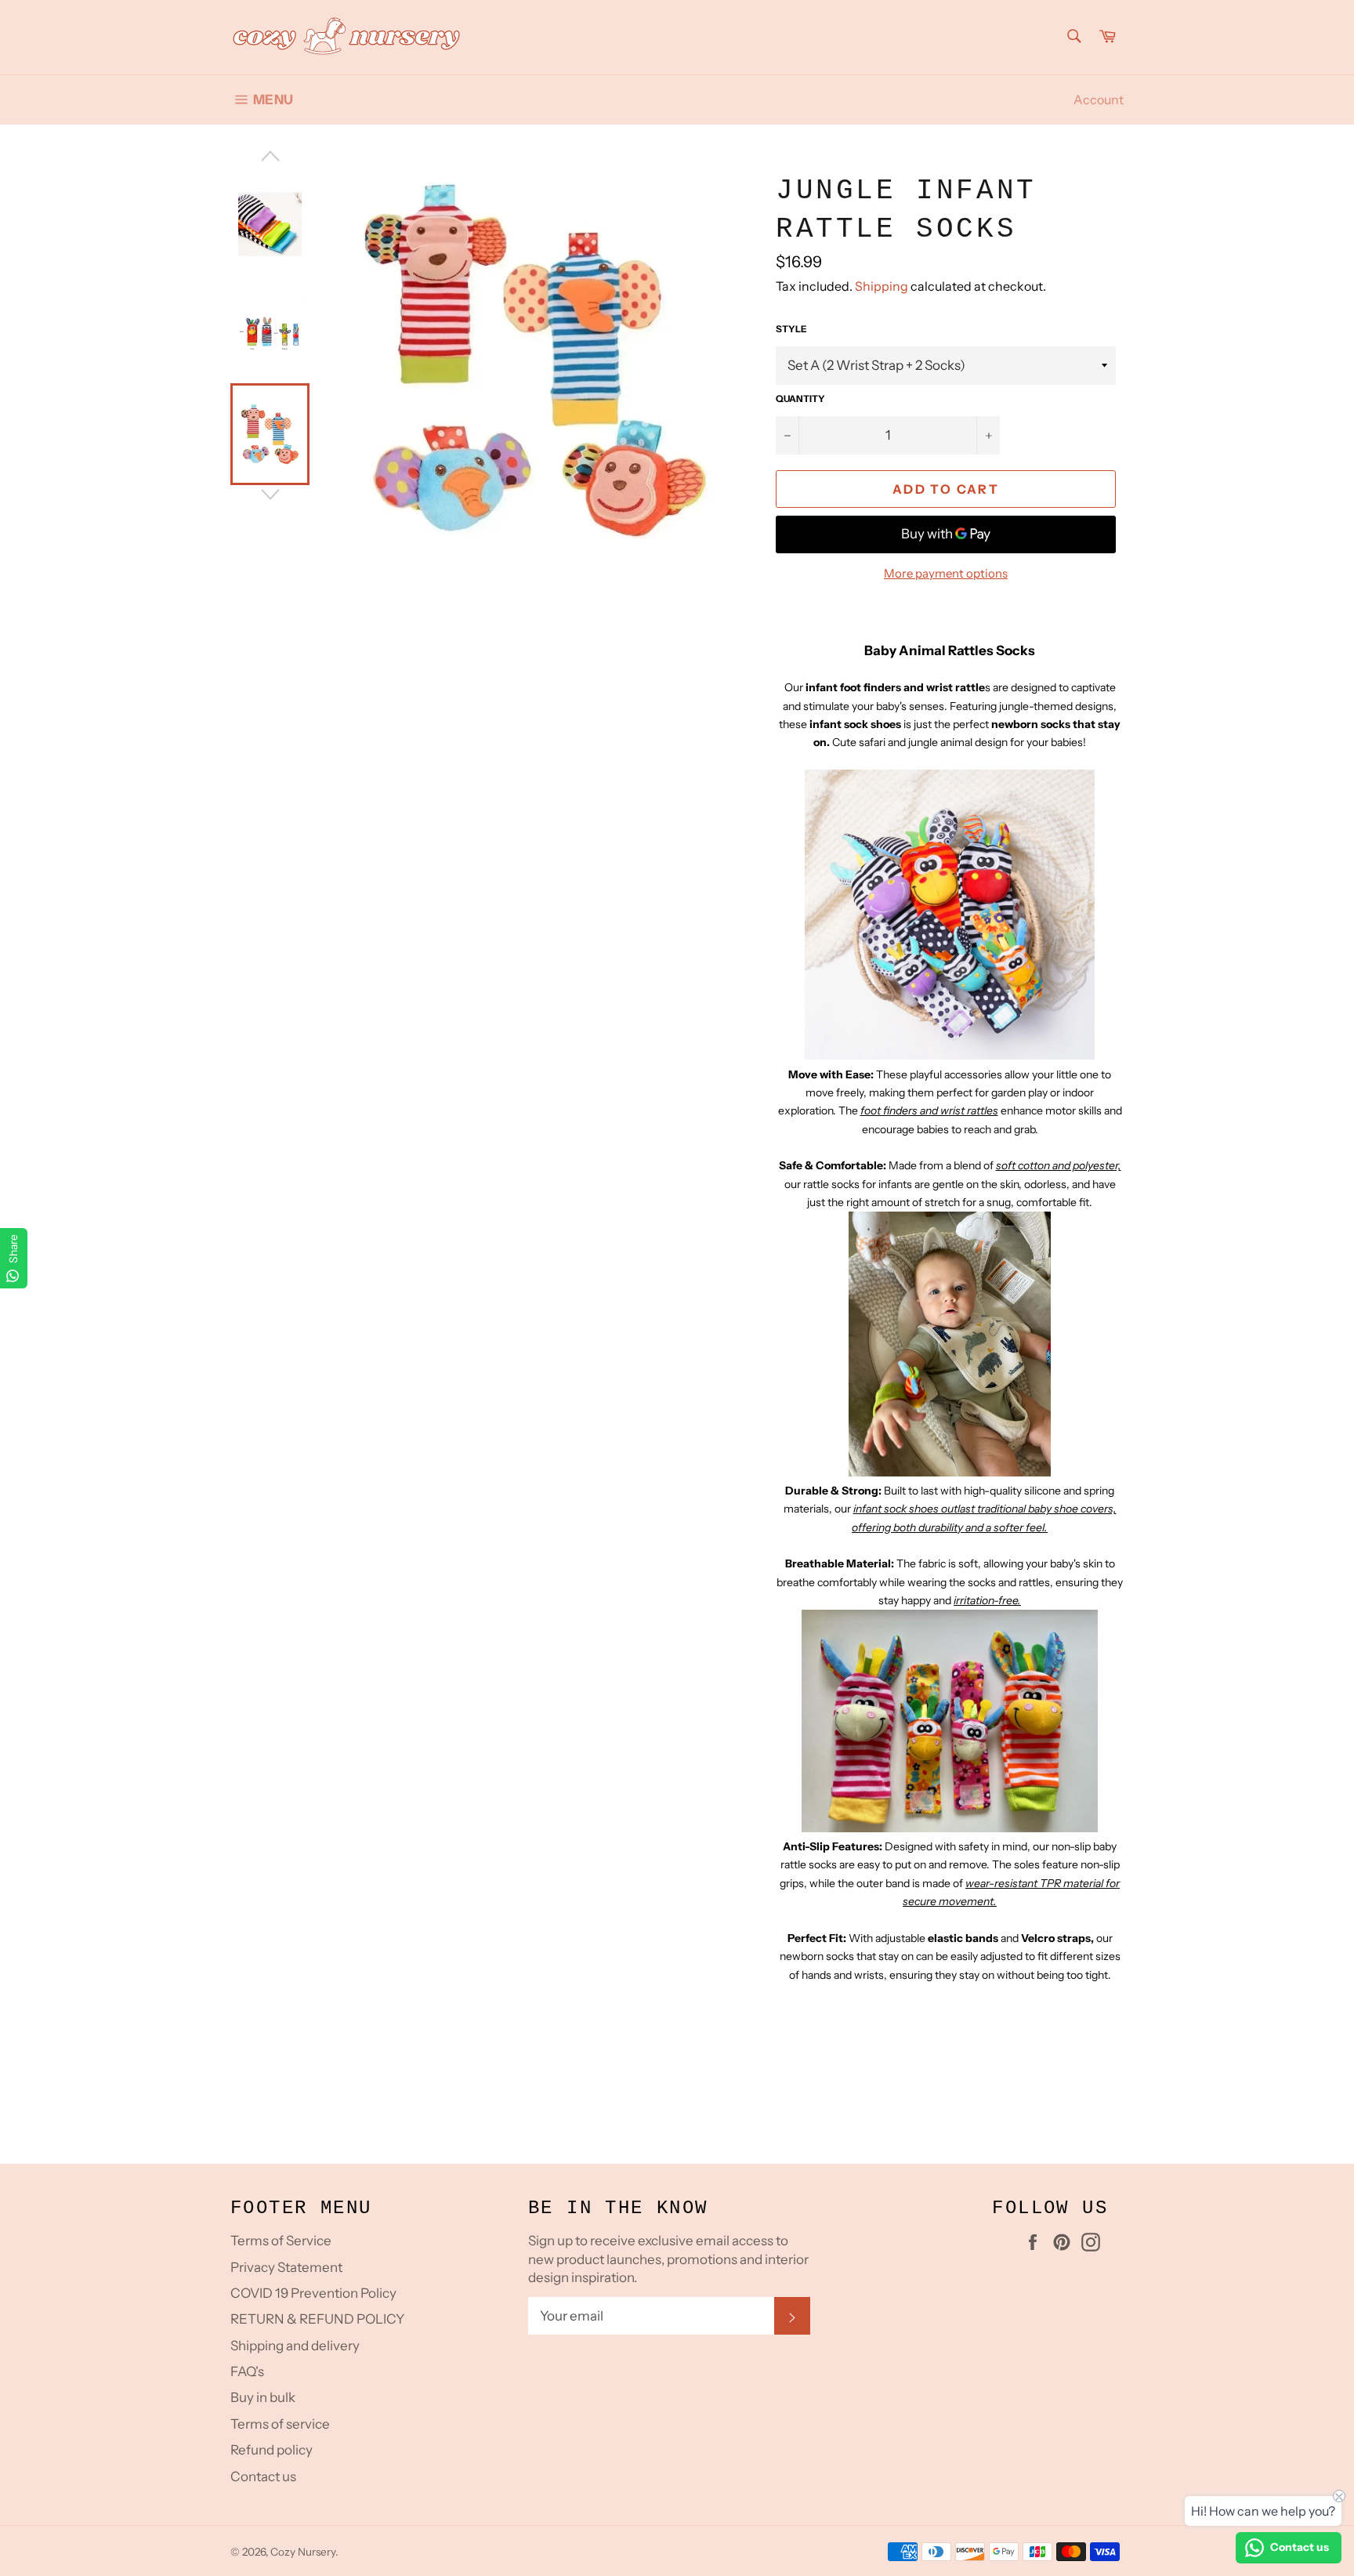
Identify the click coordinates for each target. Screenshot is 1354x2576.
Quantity (800, 399)
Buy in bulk (263, 2397)
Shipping (882, 286)
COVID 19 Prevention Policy (313, 2293)
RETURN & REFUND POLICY (317, 2319)
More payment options (946, 573)
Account (1099, 100)
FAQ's (247, 2371)
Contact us (263, 2476)
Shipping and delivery (295, 2346)
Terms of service (280, 2424)
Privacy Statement (286, 2267)
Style (791, 329)
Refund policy (272, 2450)
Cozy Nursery (303, 2552)
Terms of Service (281, 2241)
